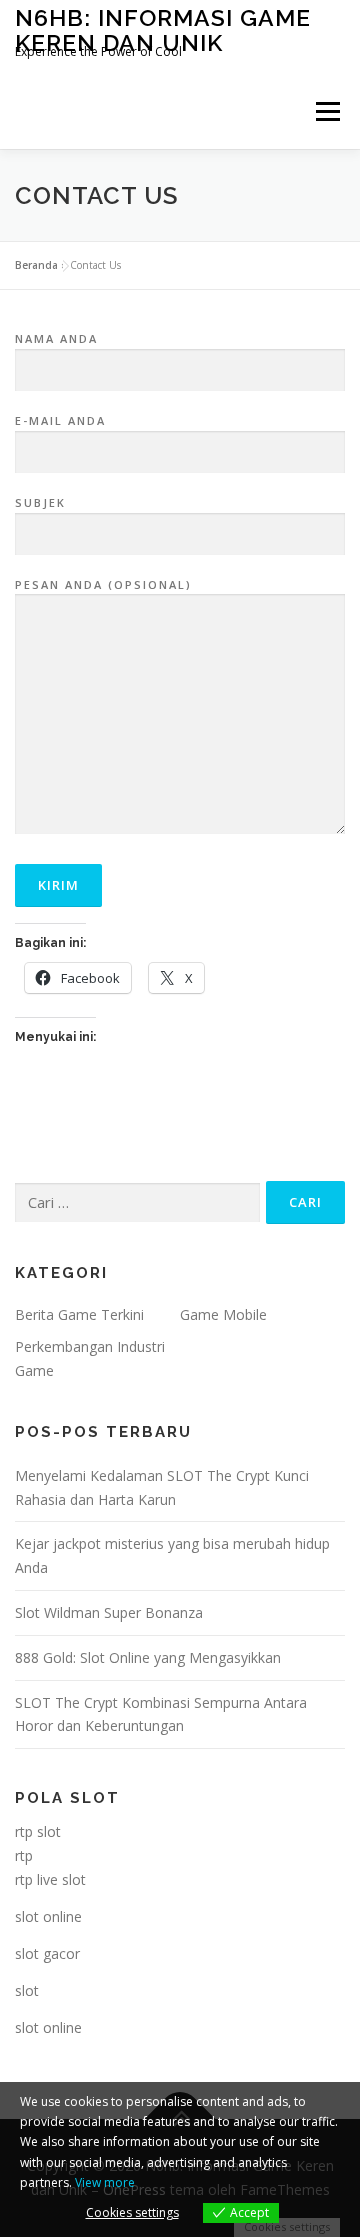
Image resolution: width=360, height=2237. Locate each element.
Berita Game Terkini (79, 1314)
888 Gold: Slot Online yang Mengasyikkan (148, 1657)
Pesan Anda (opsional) (103, 584)
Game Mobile (223, 1314)
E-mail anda (60, 420)
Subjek (40, 502)
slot (27, 1990)
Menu (326, 111)
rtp (24, 1855)
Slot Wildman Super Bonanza (109, 1612)
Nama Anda (56, 338)
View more (105, 2182)
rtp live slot (50, 1879)
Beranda (36, 265)
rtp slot (38, 1831)
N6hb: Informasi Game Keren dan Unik (163, 29)
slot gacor (47, 1953)
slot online (48, 1916)
